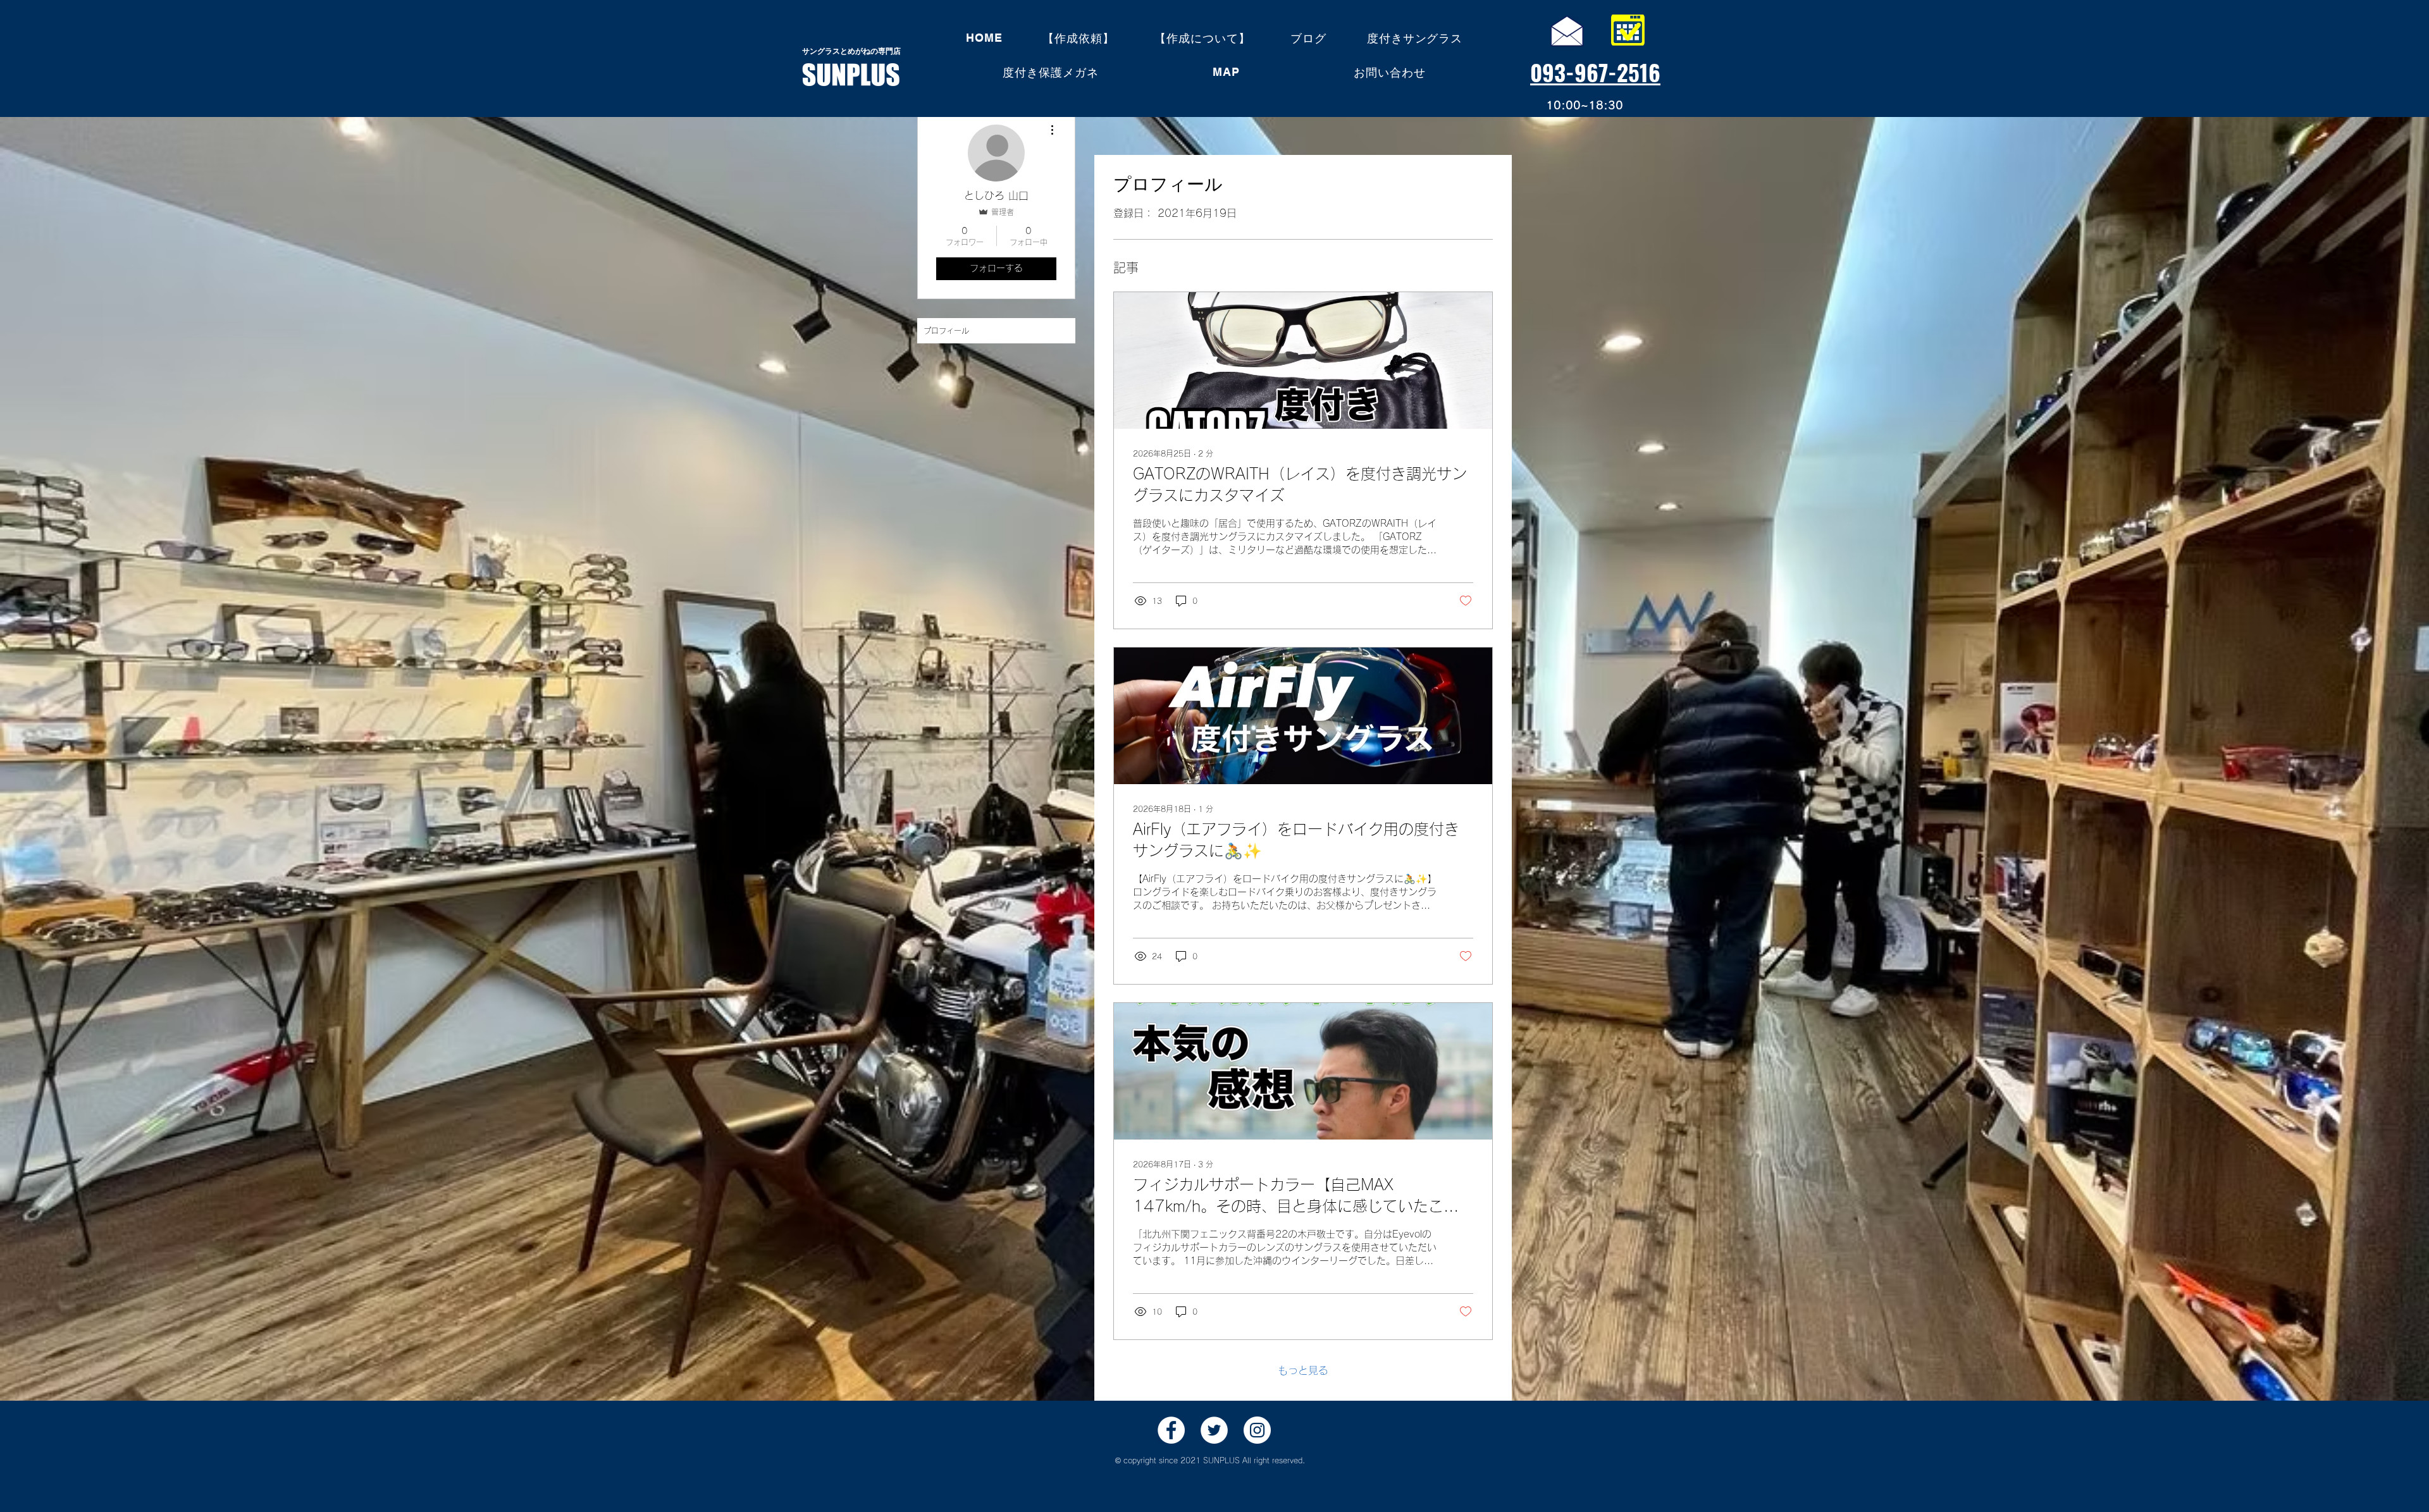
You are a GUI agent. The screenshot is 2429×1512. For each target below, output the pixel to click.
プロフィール (946, 331)
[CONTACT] (1567, 30)
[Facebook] (1171, 1430)
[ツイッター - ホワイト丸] (1214, 1430)
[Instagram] (1257, 1430)
